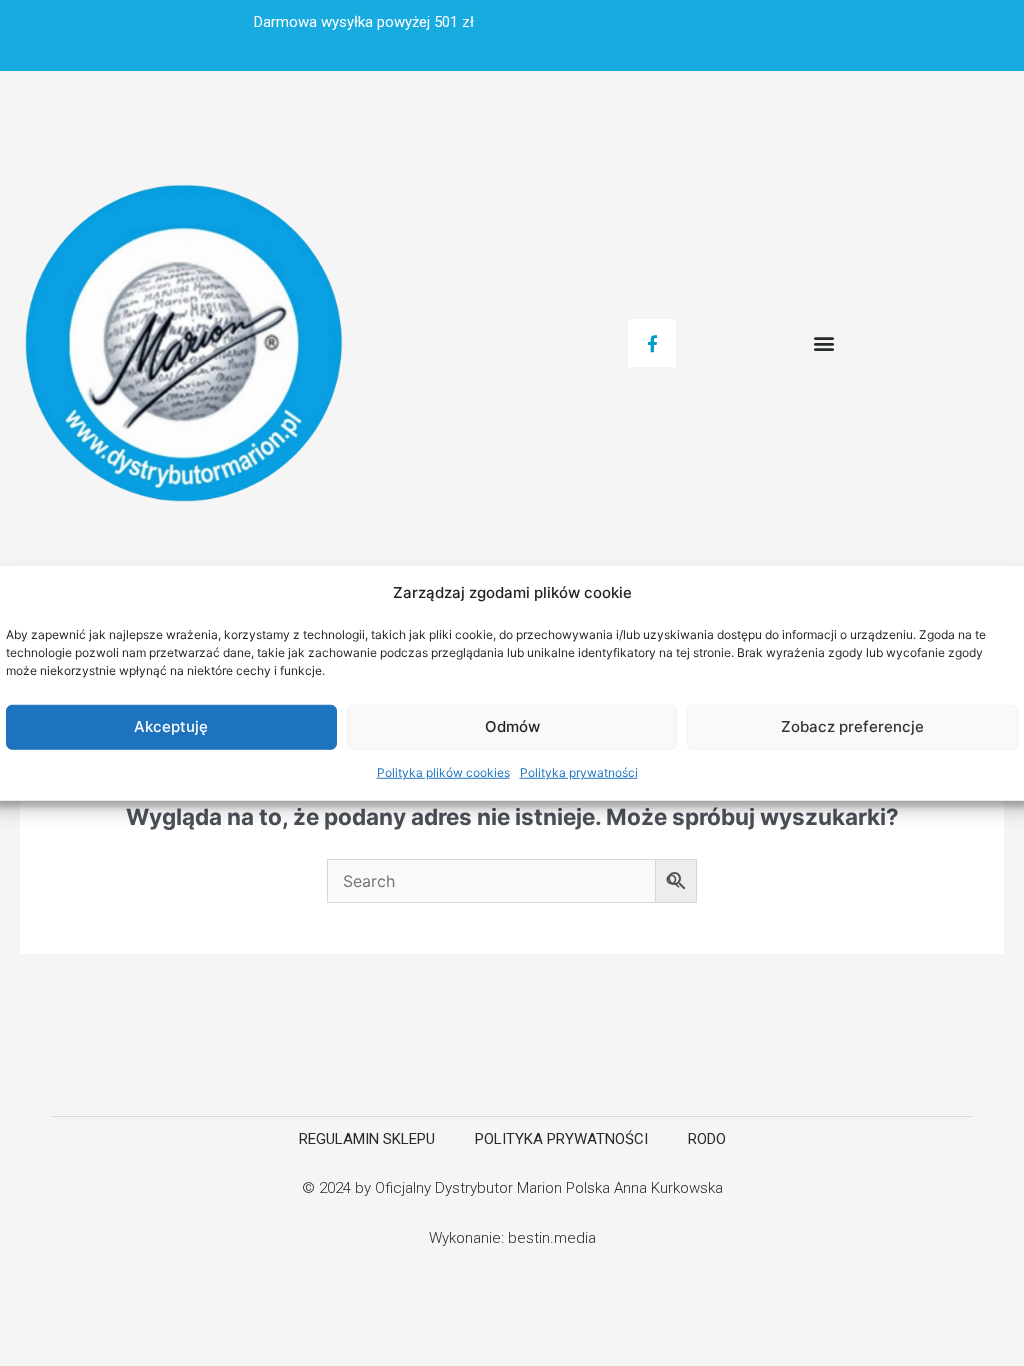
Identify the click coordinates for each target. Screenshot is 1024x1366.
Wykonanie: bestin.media (512, 1238)
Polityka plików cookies (443, 772)
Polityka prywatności (579, 772)
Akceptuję (171, 726)
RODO (707, 1139)
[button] (823, 343)
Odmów (512, 726)
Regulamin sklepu (367, 1139)
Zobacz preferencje (852, 726)
